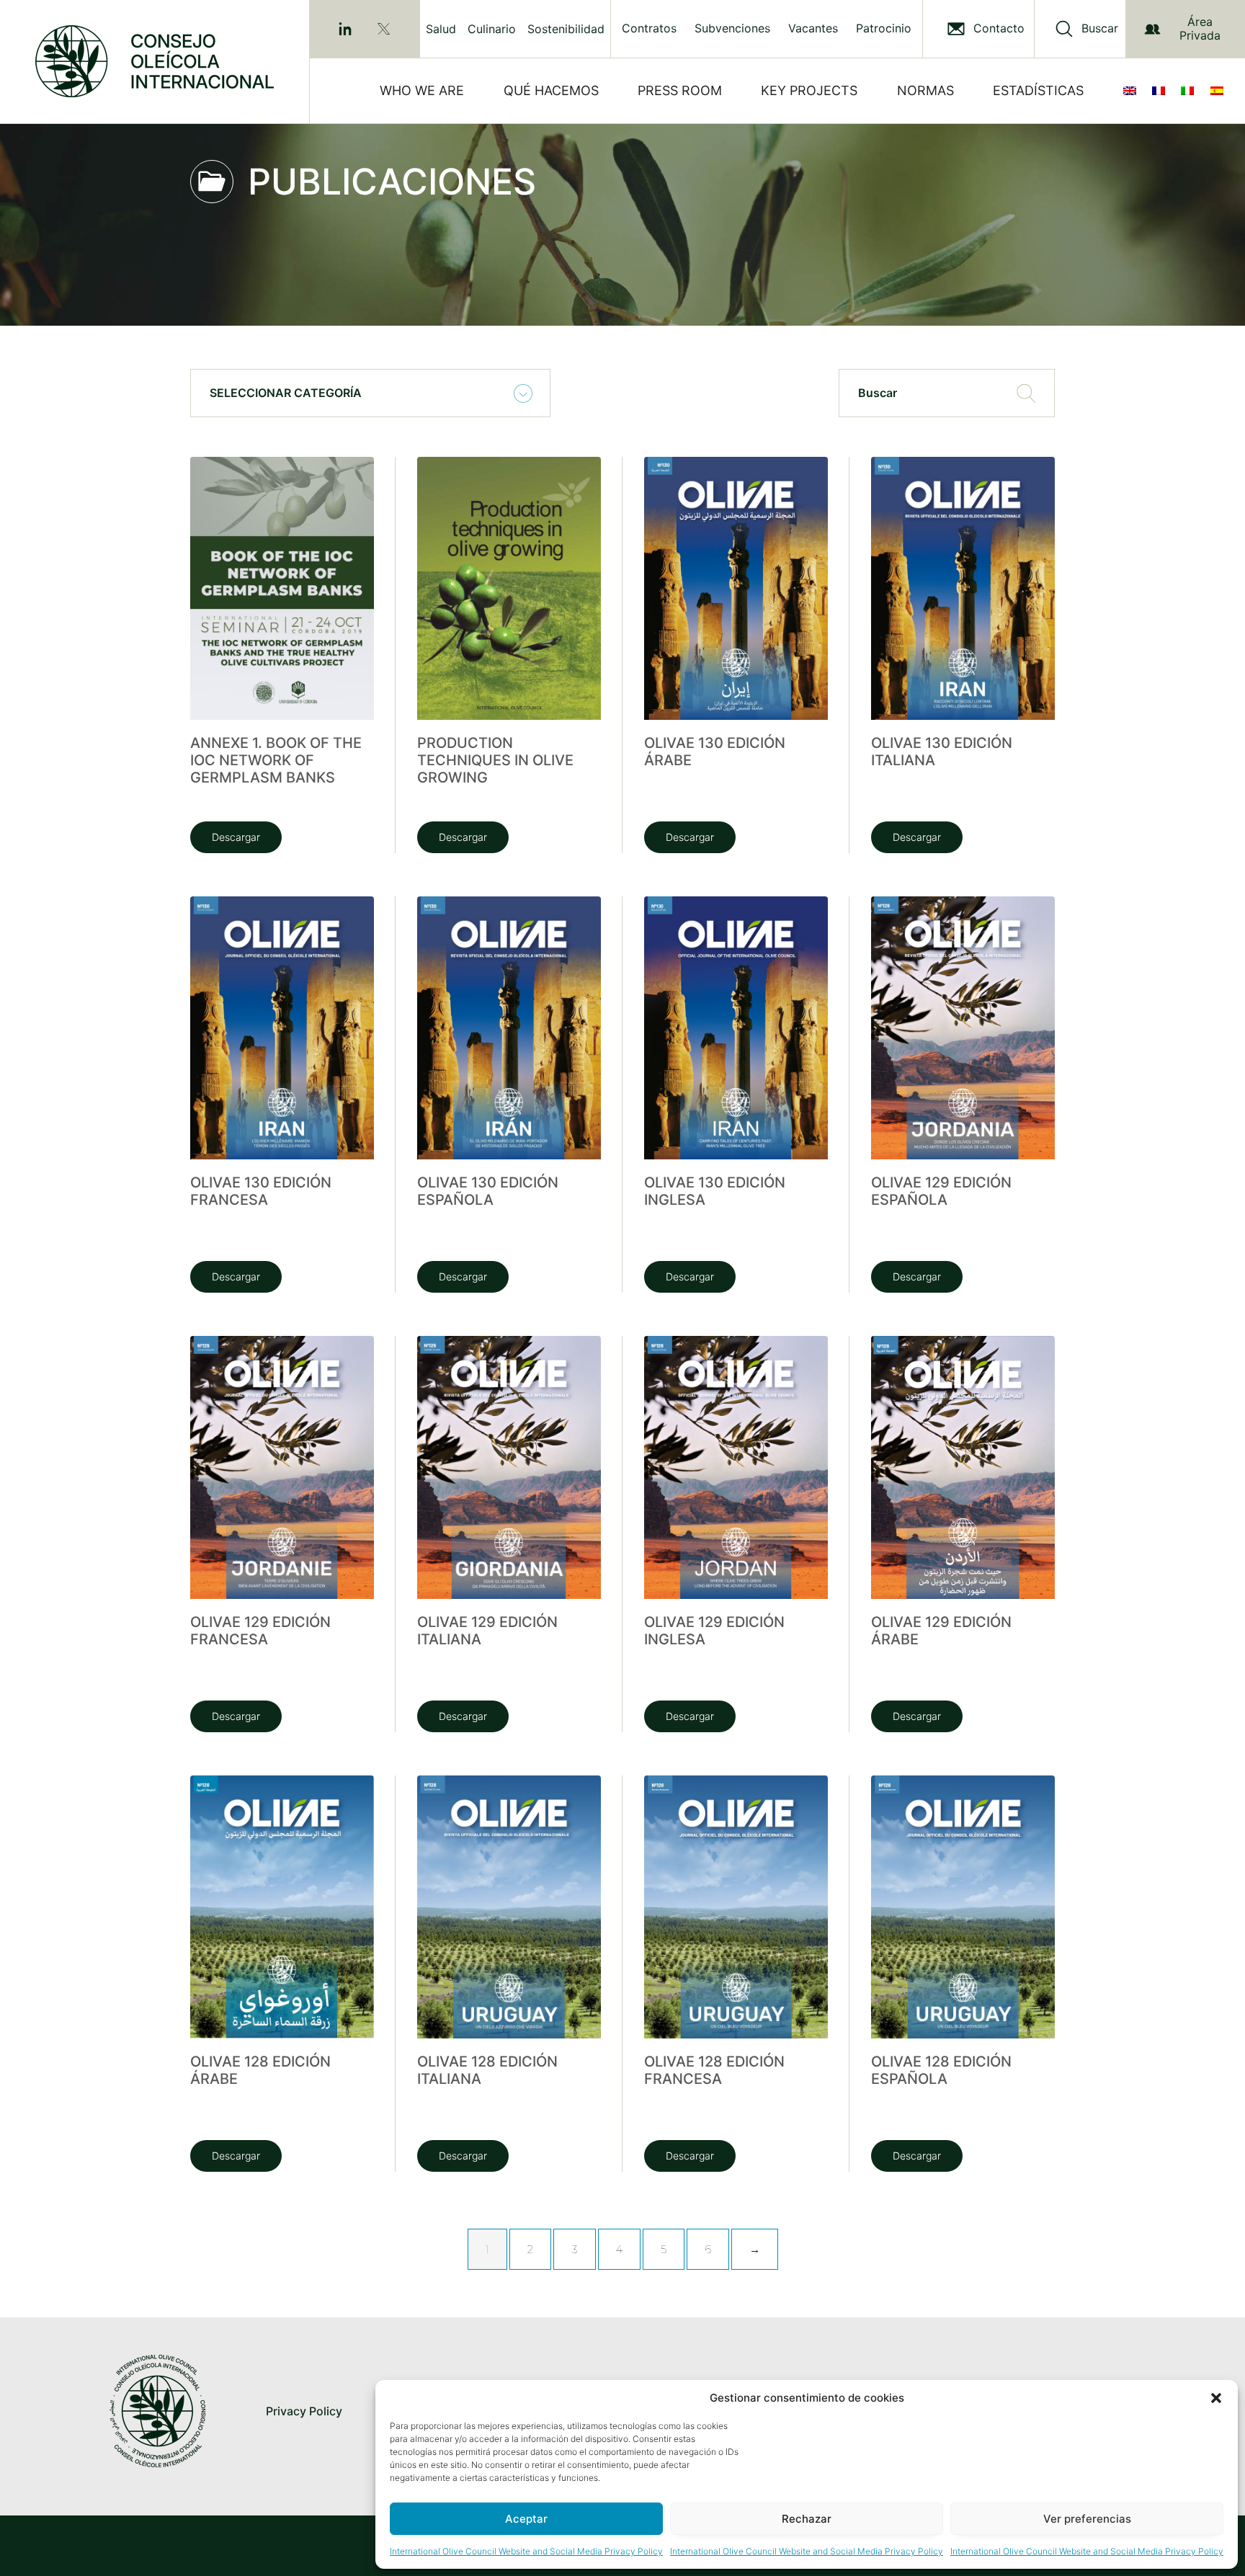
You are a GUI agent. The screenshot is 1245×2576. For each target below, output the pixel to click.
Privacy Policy (304, 2411)
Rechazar (807, 2519)
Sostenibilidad (566, 29)
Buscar (1100, 28)
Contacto (999, 28)
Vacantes (813, 28)
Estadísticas (1038, 90)
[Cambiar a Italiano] (1190, 91)
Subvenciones (732, 28)
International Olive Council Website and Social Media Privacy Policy (526, 2551)
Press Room (680, 90)
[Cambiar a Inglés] (1133, 91)
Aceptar (526, 2519)
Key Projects (809, 90)
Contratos (649, 28)
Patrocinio (884, 28)
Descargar (236, 837)
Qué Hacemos (551, 90)
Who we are (422, 90)
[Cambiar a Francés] (1161, 91)
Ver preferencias (1087, 2519)
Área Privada (1200, 28)
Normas (925, 90)
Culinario (492, 29)
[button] (1216, 2398)
